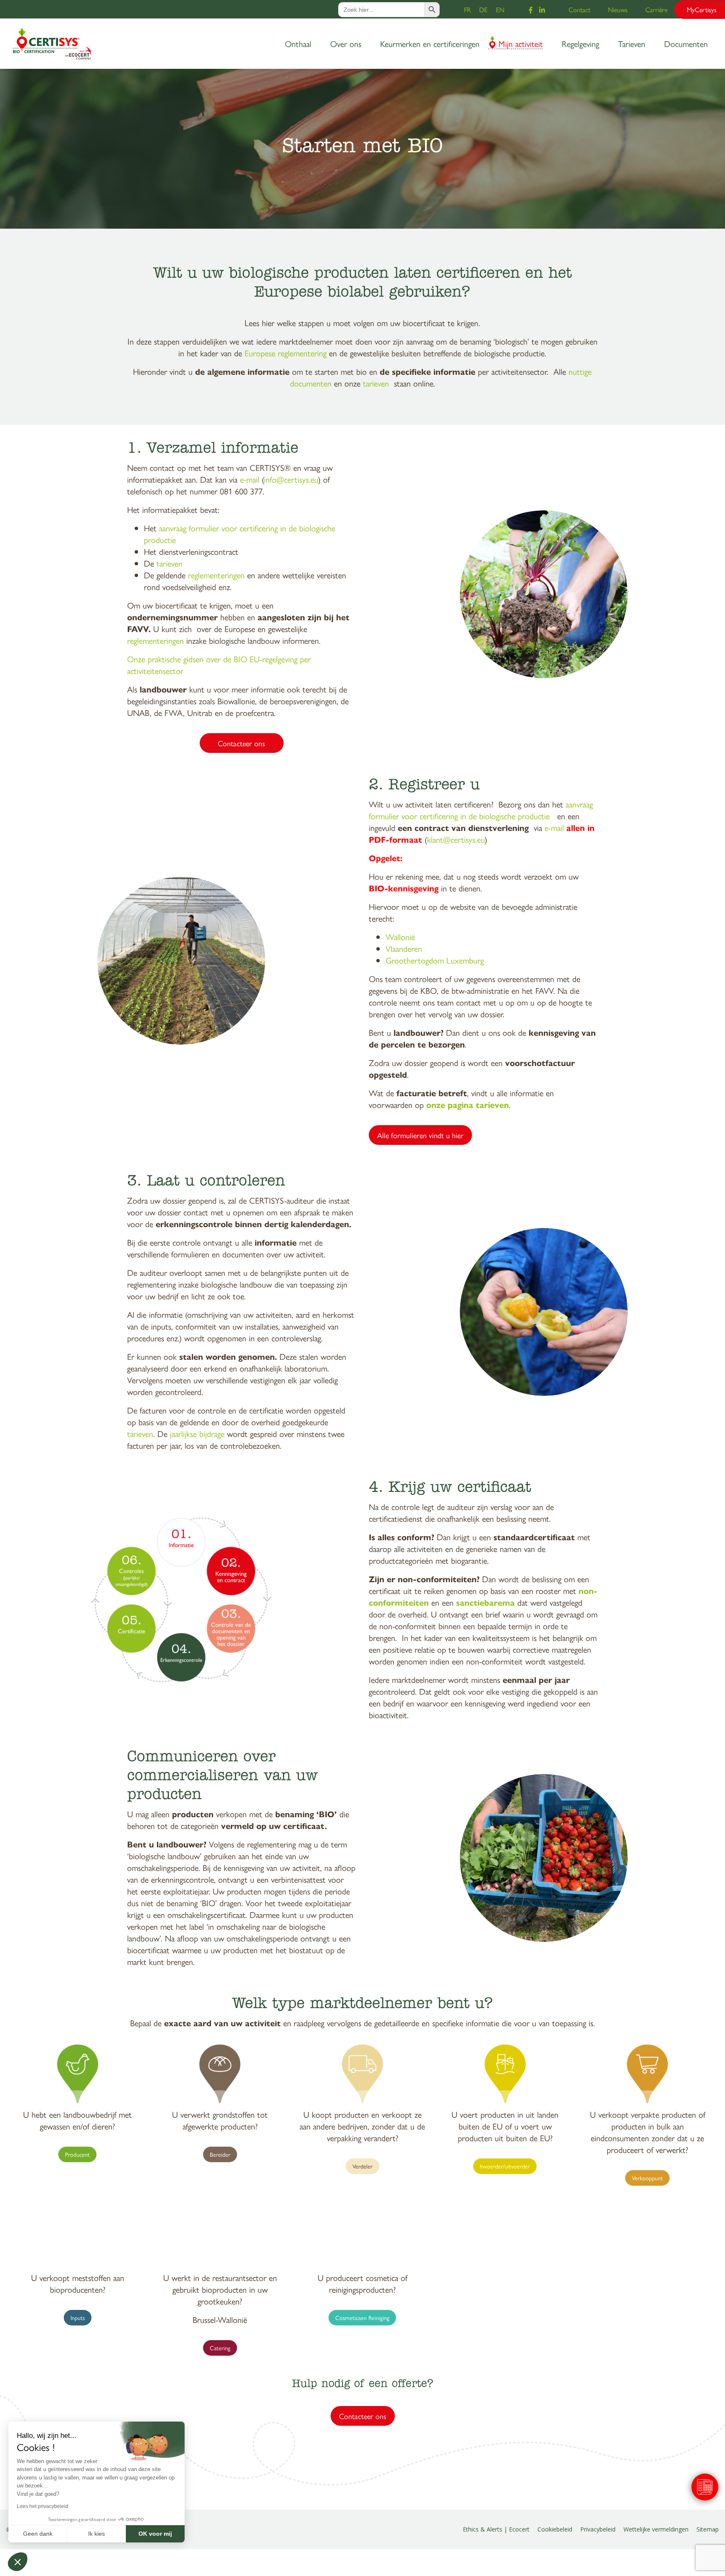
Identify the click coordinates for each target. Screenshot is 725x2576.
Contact (579, 9)
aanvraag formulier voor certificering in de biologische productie (240, 534)
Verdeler (362, 2166)
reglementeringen (216, 575)
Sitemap (708, 2529)
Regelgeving (580, 43)
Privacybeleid (598, 2529)
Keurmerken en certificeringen (430, 43)
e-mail (250, 479)
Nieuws (618, 9)
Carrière (656, 9)
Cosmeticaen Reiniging (362, 2317)
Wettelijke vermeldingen (656, 2529)
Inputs (78, 2317)
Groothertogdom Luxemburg (435, 960)
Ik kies (96, 2534)
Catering (220, 2348)
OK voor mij (155, 2534)
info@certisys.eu (291, 479)
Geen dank (38, 2534)
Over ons (346, 43)
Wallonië (400, 937)
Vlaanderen (404, 948)
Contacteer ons (241, 743)
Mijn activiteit (521, 43)
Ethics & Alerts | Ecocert (496, 2529)
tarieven (376, 383)
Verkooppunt (647, 2178)
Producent (77, 2154)
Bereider (220, 2154)
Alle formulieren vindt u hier (420, 1135)
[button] (18, 2562)
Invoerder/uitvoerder (505, 2166)
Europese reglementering (286, 353)
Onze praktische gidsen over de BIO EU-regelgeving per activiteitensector (219, 665)
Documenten (686, 43)
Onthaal (298, 43)
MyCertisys (702, 9)
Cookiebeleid (555, 2529)
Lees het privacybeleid (43, 2506)
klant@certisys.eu (456, 839)
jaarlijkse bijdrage (197, 1433)
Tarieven (632, 43)
